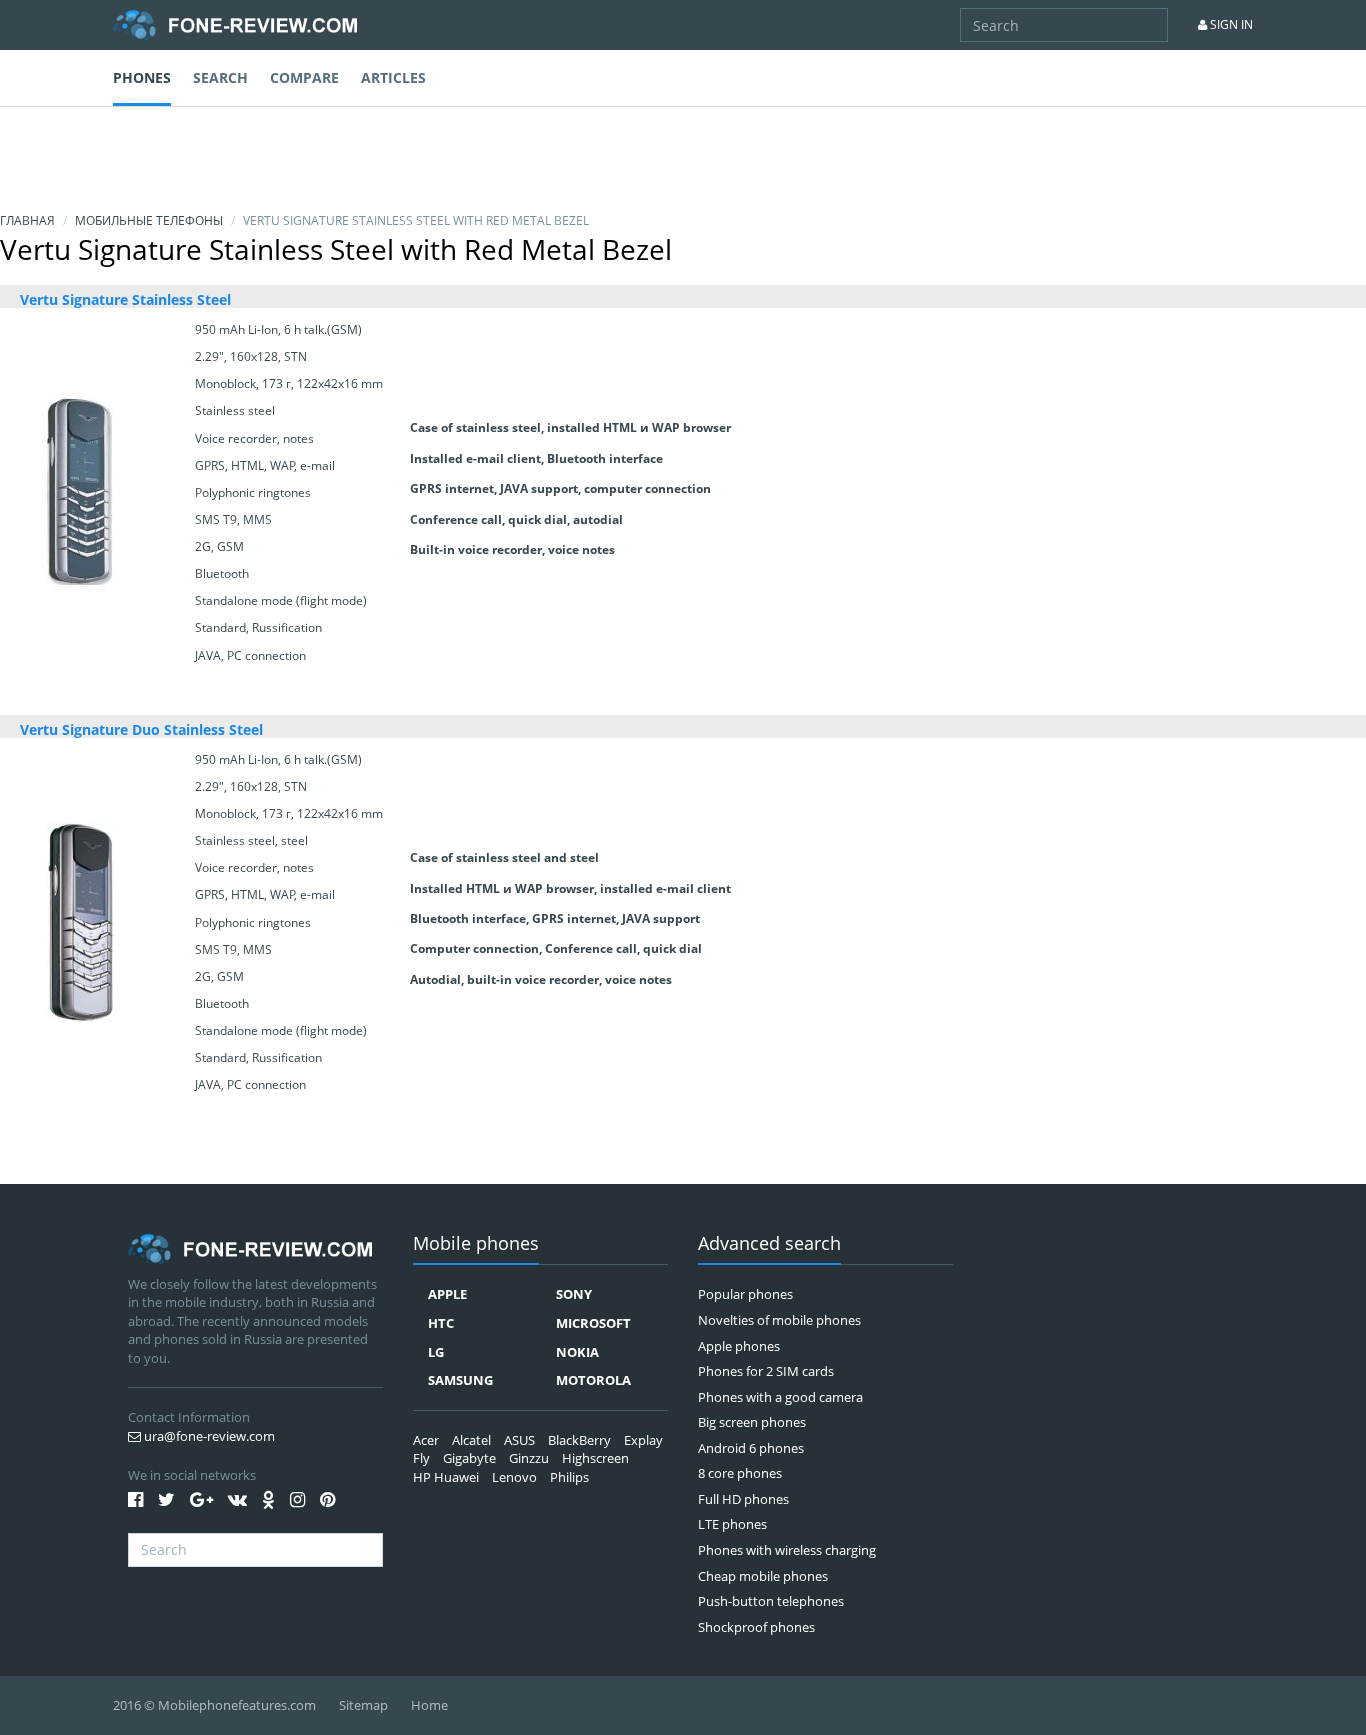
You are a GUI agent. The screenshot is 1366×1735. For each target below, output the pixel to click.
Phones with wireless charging (787, 1550)
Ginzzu (529, 1458)
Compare (304, 77)
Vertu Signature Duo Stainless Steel (141, 729)
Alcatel (471, 1440)
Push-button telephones (771, 1601)
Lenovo (514, 1477)
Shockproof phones (756, 1627)
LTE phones (732, 1524)
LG (436, 1352)
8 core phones (740, 1473)
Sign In (1230, 24)
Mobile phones (476, 1244)
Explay (643, 1440)
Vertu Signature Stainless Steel (125, 299)
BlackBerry (579, 1440)
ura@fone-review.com (208, 1436)
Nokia (577, 1352)
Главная (27, 220)
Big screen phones (752, 1422)
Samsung (460, 1380)
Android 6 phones (751, 1448)
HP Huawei (446, 1477)
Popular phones (745, 1294)
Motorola (593, 1380)
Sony (574, 1294)
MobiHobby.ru (235, 25)
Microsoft (593, 1323)
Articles (393, 77)
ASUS (519, 1440)
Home (429, 1705)
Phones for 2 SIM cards (766, 1371)
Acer (426, 1440)
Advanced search (769, 1244)
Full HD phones (743, 1499)
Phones (142, 77)
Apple (447, 1294)
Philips (569, 1477)
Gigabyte (469, 1458)
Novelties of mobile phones (779, 1320)
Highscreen (595, 1458)
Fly (421, 1458)
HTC (441, 1323)
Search (220, 77)
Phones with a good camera (780, 1397)
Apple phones (739, 1346)
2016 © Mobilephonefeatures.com (214, 1705)
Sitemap (363, 1705)
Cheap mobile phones (763, 1576)
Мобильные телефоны (149, 220)
